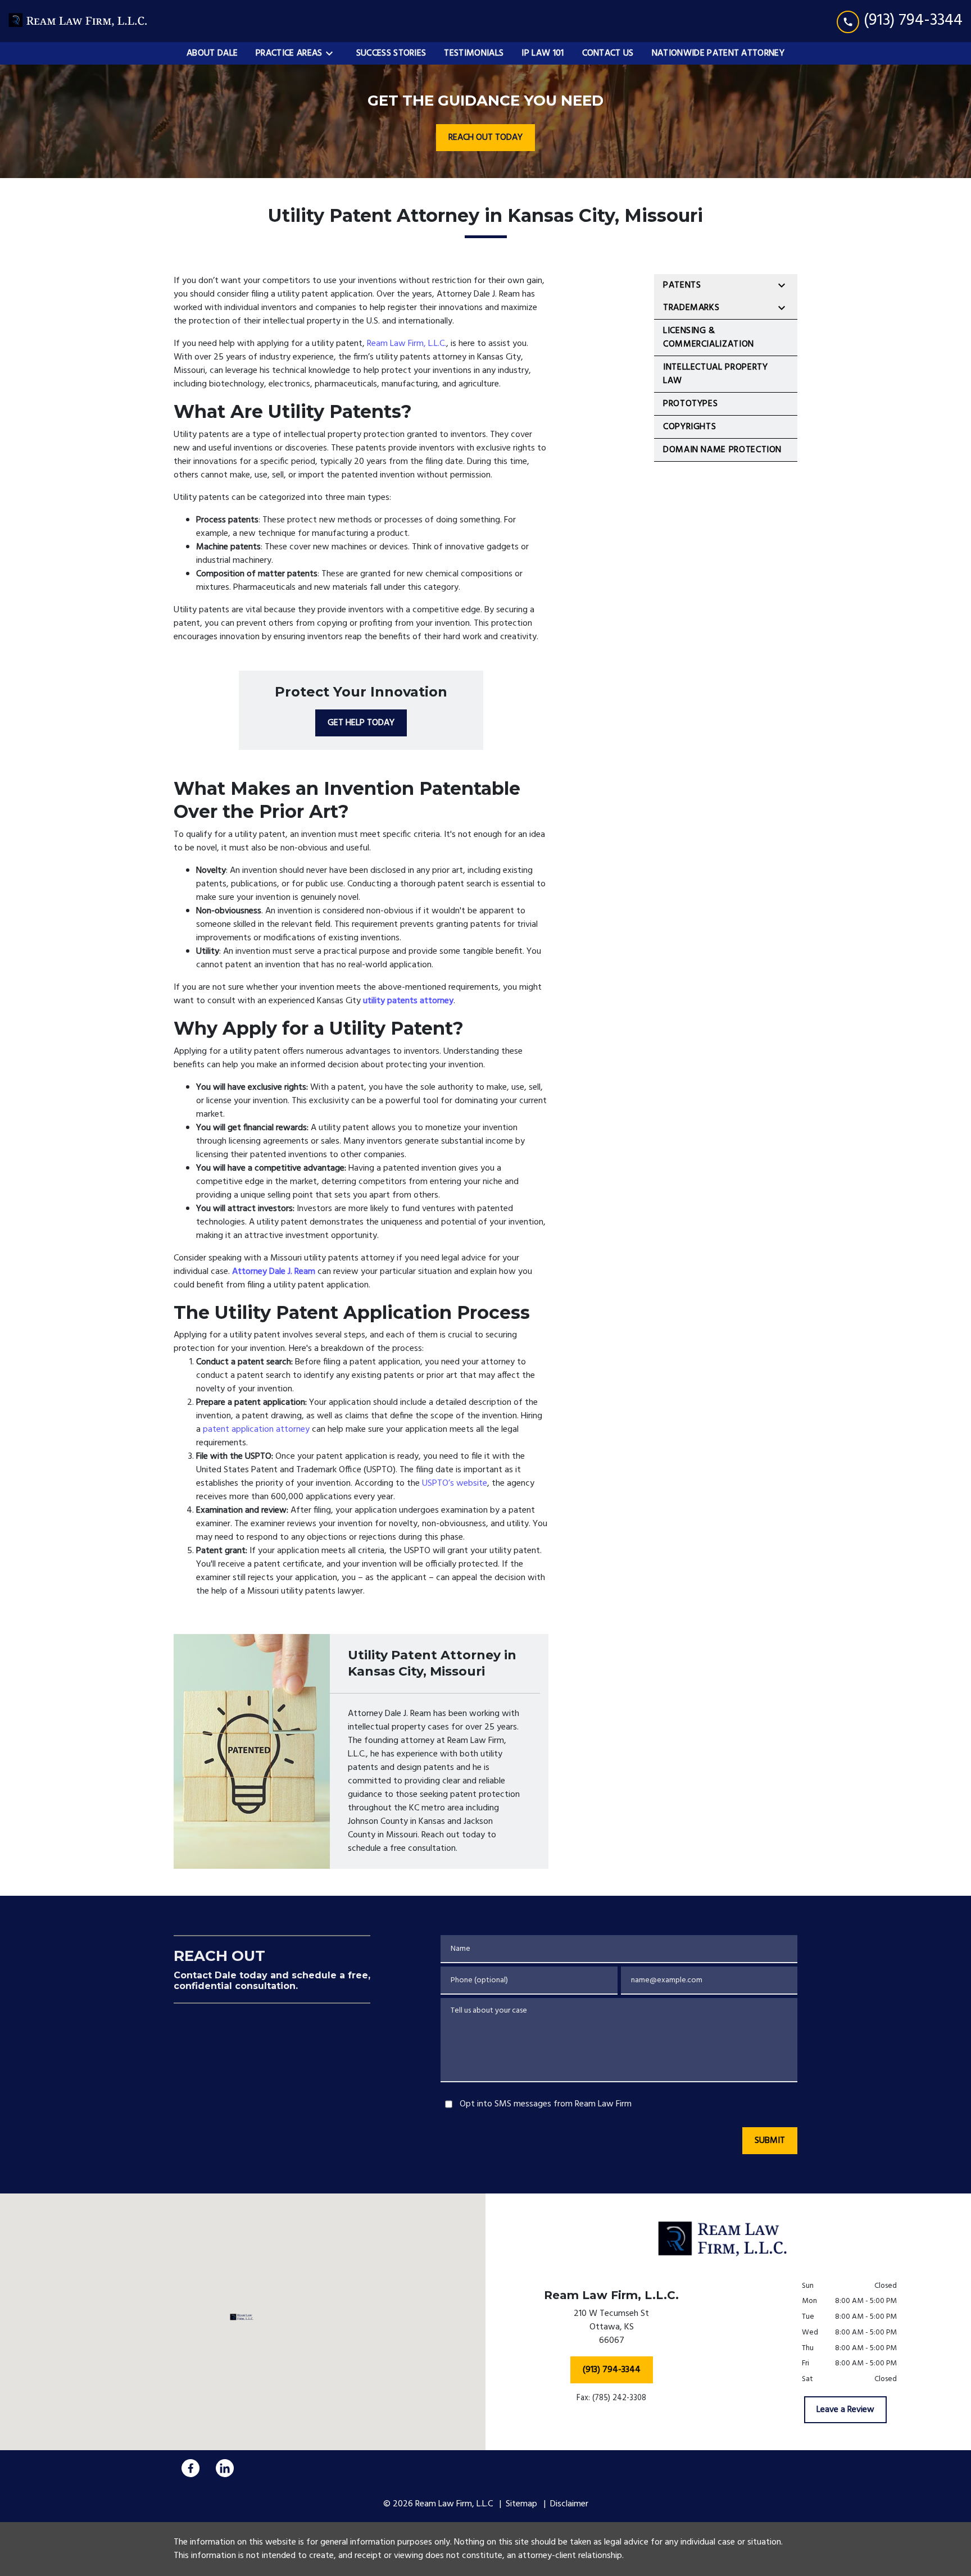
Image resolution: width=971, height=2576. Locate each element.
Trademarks (691, 308)
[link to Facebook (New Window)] (190, 2468)
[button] (243, 2317)
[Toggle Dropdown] (333, 53)
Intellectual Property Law (715, 374)
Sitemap (521, 2504)
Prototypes (690, 404)
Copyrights (689, 427)
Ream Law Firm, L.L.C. (407, 344)
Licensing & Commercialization (709, 338)
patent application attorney (256, 1430)
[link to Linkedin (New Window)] (225, 2468)
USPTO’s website (455, 1483)
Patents (682, 285)
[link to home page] (79, 21)
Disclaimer (569, 2504)
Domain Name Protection (722, 450)
